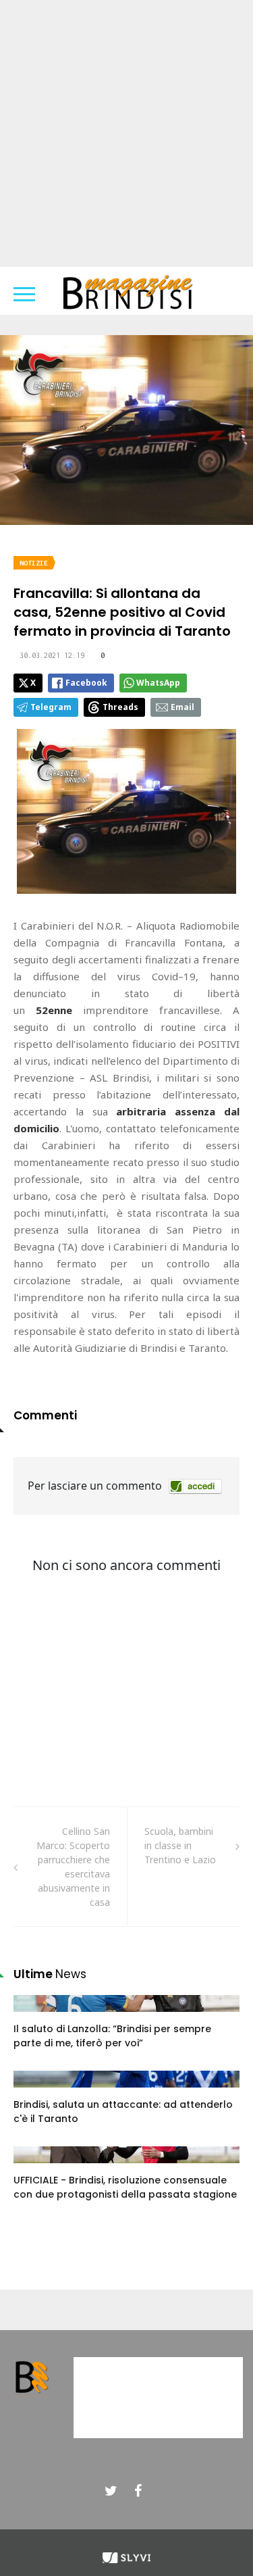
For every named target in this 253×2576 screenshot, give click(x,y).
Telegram (51, 707)
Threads (120, 707)
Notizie (34, 563)
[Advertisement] (126, 133)
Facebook (86, 683)
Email (182, 707)
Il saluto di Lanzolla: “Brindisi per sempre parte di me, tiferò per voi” (112, 2036)
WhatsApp (158, 683)
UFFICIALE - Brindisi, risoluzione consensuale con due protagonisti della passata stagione (125, 2187)
